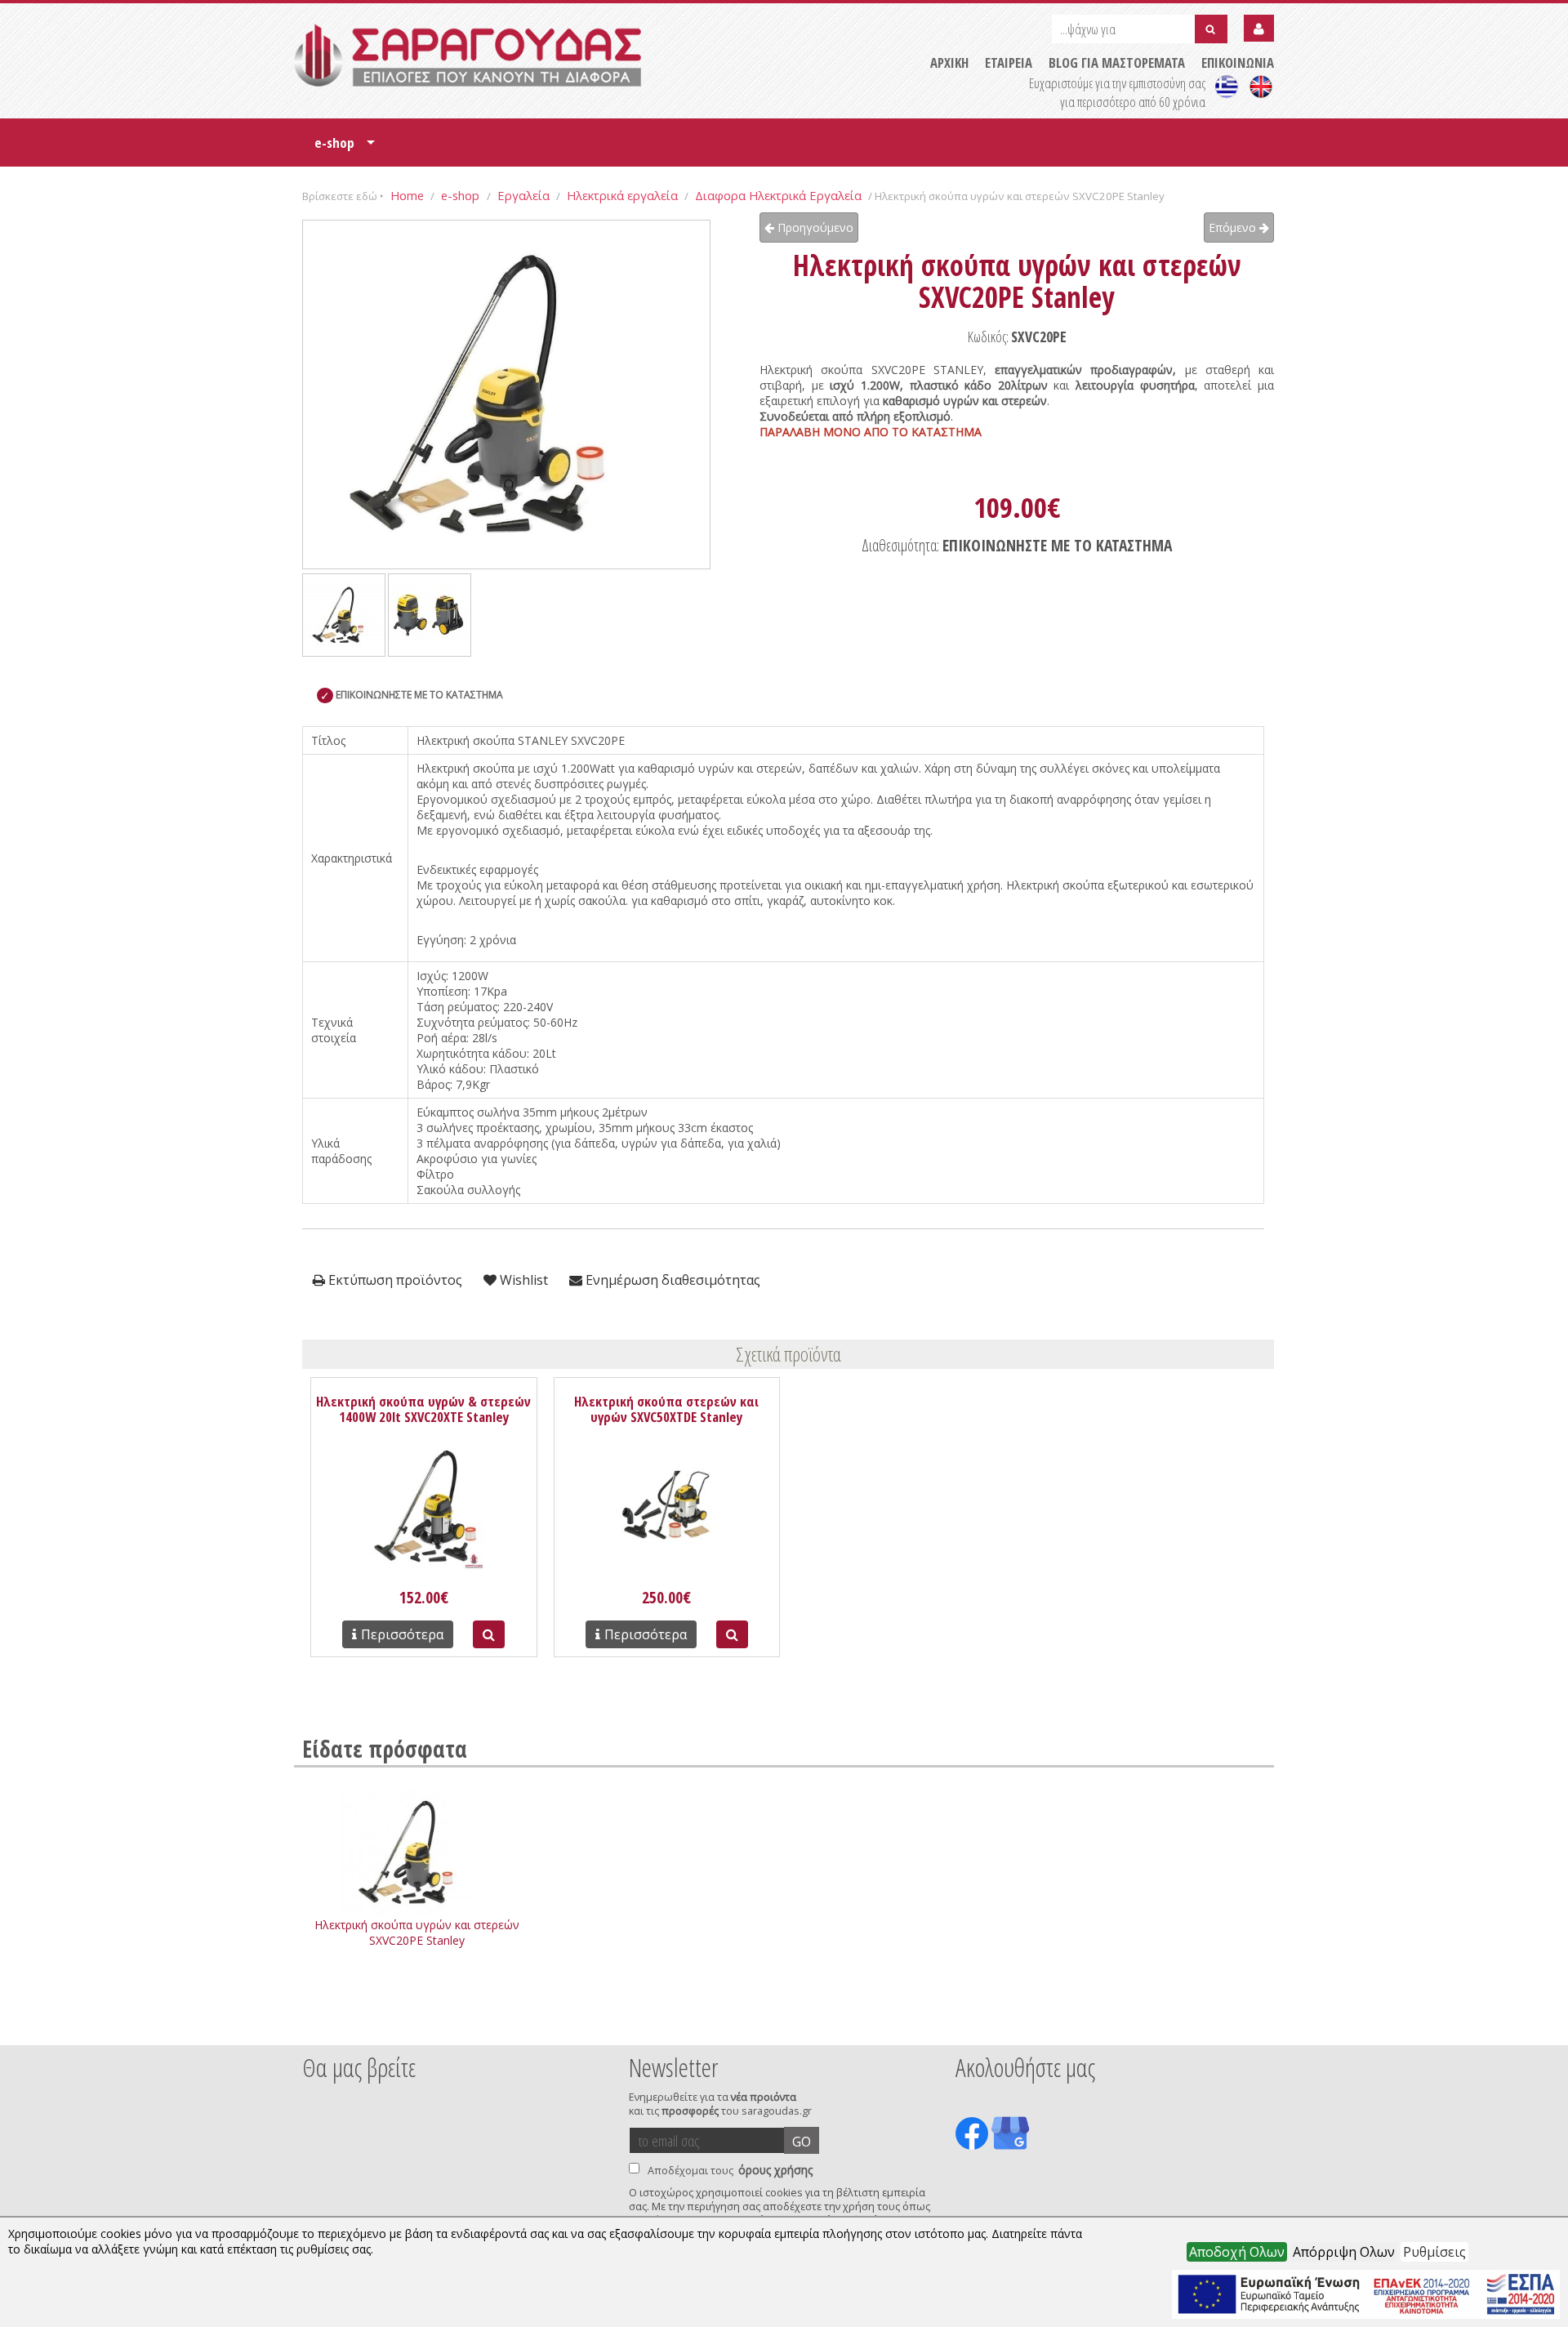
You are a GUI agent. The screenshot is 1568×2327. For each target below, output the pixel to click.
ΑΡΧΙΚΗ (949, 62)
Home (407, 195)
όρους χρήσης (775, 2170)
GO (802, 2142)
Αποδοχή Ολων (1237, 2252)
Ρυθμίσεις (1434, 2252)
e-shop (345, 148)
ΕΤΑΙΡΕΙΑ (1009, 62)
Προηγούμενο (814, 227)
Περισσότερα (402, 1634)
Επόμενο (1234, 227)
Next (1249, 2023)
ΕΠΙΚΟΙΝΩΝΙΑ (1238, 62)
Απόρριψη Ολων (1344, 2252)
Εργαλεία (523, 195)
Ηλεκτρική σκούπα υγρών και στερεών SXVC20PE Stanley (417, 1932)
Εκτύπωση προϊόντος (394, 1280)
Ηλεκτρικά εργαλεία (622, 195)
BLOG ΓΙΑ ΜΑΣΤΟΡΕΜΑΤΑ (1117, 62)
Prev (311, 2023)
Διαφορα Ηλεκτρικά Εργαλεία (778, 195)
